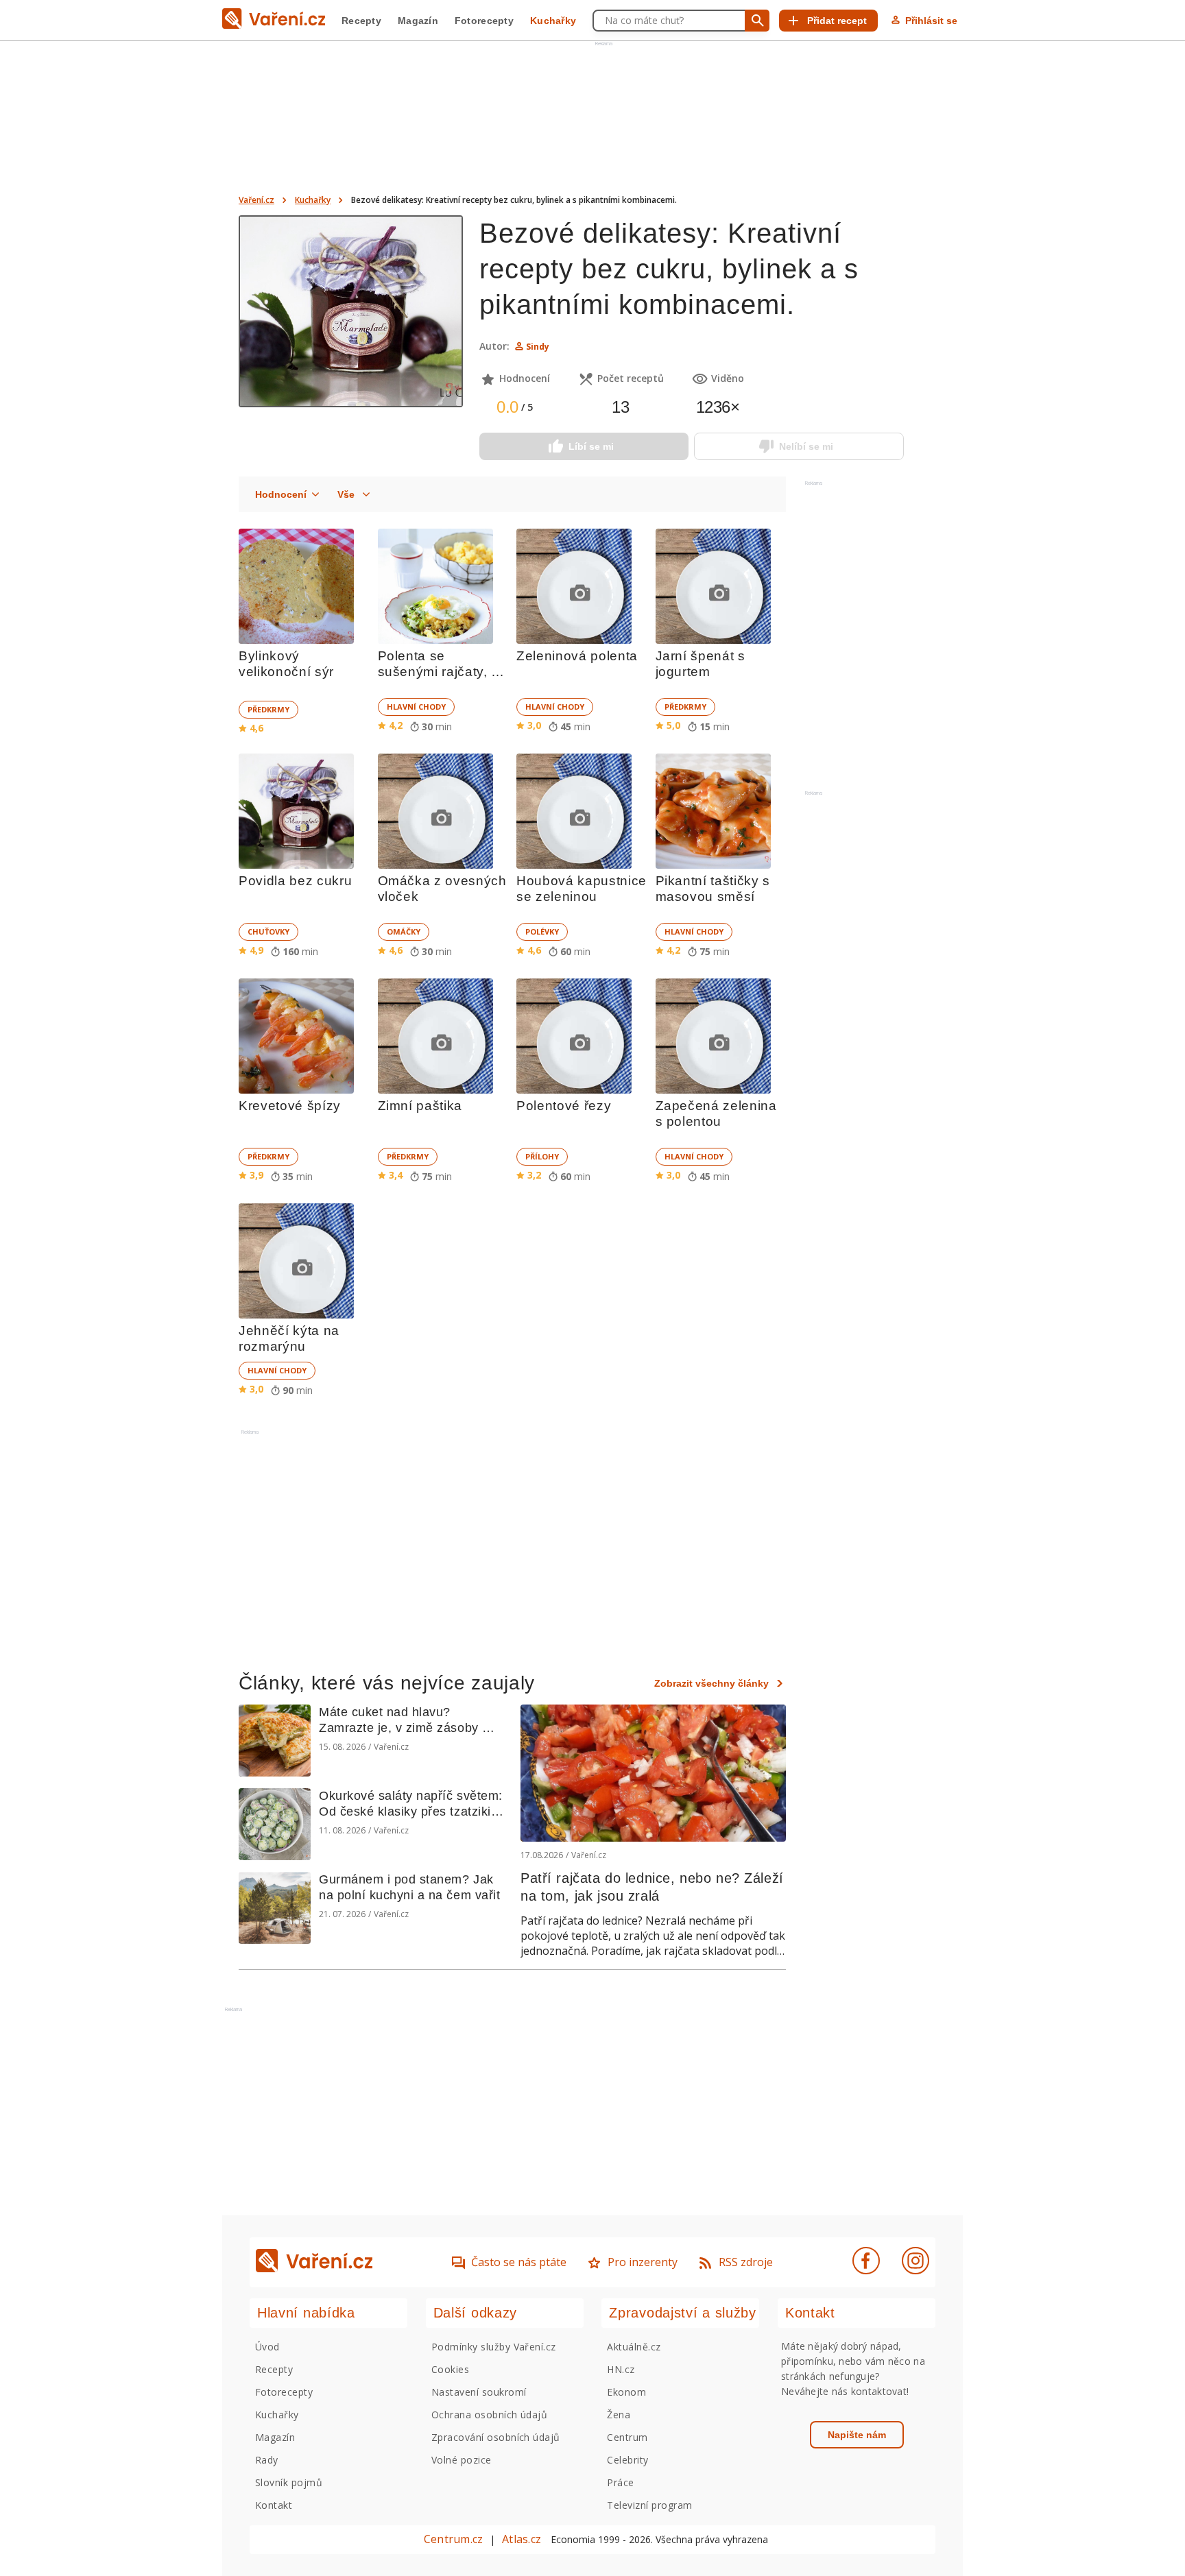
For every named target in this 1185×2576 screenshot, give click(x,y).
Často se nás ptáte (519, 2262)
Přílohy (542, 1156)
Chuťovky (268, 931)
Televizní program (649, 2505)
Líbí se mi (591, 446)
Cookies (450, 2369)
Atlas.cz (522, 2539)
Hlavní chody (416, 707)
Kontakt (274, 2505)
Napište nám (857, 2435)
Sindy (538, 347)
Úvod (267, 2347)
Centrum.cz (453, 2539)
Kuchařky (553, 21)
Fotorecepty (484, 21)
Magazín (418, 21)
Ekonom (626, 2392)
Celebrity (627, 2460)
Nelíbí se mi (806, 446)
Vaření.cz (256, 200)
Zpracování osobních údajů (496, 2437)
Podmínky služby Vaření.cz (494, 2347)
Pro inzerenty (643, 2262)
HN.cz (621, 2369)
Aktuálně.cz (634, 2347)
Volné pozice (462, 2460)
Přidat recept (837, 21)
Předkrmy (268, 709)
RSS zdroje (746, 2262)
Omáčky (404, 931)
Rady (267, 2460)
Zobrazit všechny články (711, 1683)
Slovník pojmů (289, 2482)
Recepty (361, 21)
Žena (619, 2415)
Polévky (542, 931)
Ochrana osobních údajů (490, 2415)
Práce (620, 2482)
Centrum (627, 2437)
